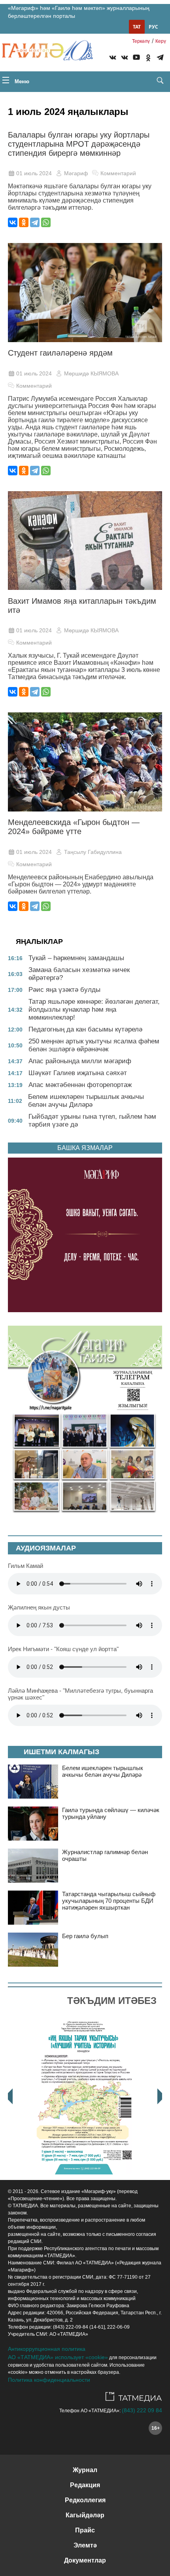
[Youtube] (136, 59)
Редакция (85, 2485)
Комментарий (118, 173)
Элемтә (85, 2545)
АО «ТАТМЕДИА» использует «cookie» (58, 2357)
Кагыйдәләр (85, 2515)
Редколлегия (85, 2500)
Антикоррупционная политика (47, 2349)
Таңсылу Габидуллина (93, 852)
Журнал (85, 2470)
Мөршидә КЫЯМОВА (91, 373)
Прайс (85, 2530)
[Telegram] (160, 59)
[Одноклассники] (24, 222)
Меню (21, 81)
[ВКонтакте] (13, 222)
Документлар (85, 2560)
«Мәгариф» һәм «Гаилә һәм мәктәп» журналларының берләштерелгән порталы (79, 12)
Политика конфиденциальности (49, 2380)
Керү (161, 41)
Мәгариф (76, 173)
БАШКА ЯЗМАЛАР (85, 1148)
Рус (153, 27)
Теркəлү (141, 41)
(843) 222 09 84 (142, 2410)
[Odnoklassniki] (148, 59)
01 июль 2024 (34, 173)
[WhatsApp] (46, 222)
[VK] (113, 59)
